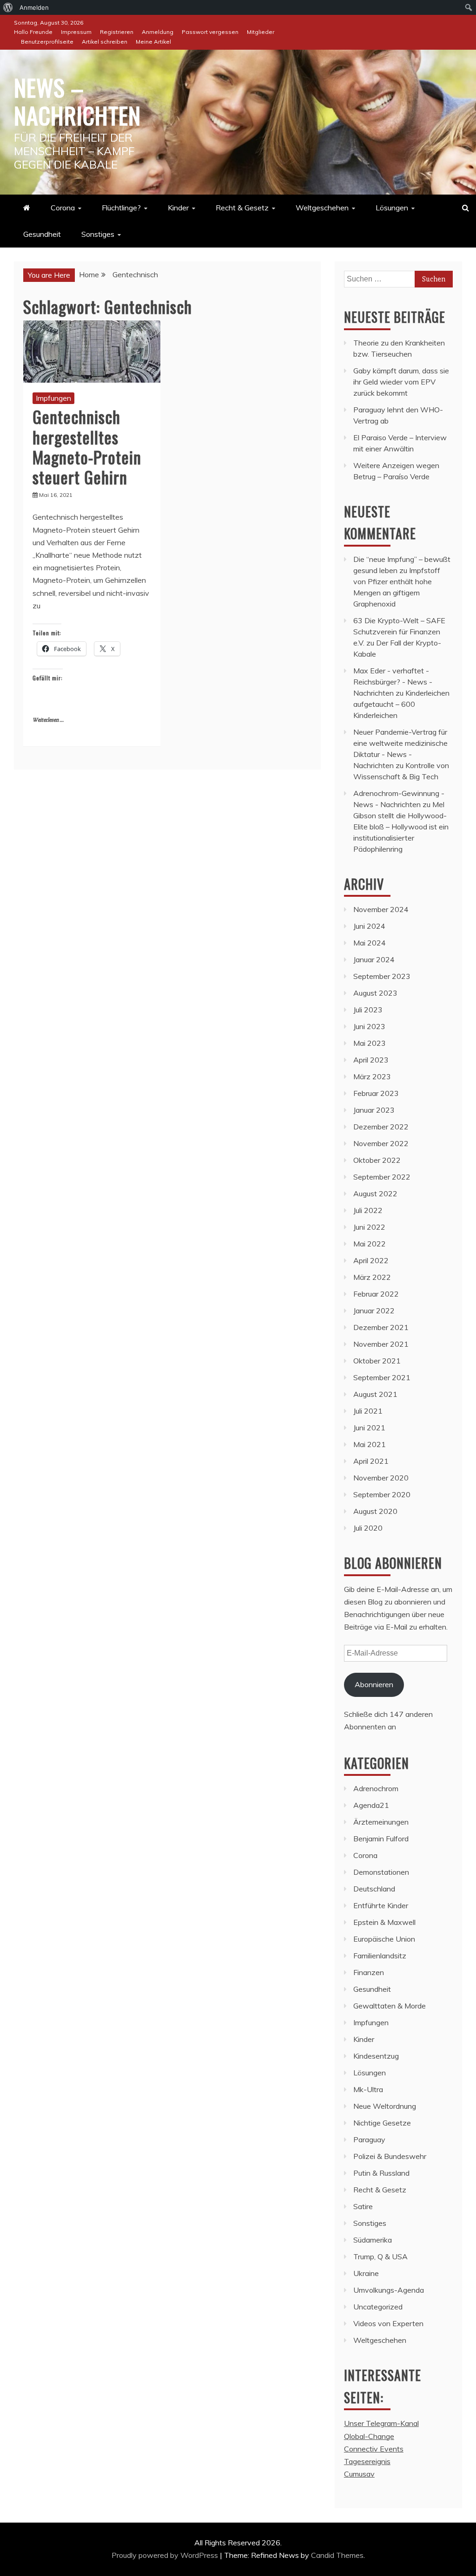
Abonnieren (374, 1684)
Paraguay (369, 2139)
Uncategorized (378, 2307)
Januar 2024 (374, 959)
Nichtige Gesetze (382, 2123)
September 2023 (382, 976)
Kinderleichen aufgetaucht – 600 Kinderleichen (401, 704)
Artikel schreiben (105, 42)
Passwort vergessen (210, 32)
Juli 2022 (368, 1210)
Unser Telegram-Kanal (381, 2423)
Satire (363, 2206)
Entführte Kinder (381, 1905)
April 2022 (371, 1260)
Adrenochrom (376, 1788)
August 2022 (375, 1193)
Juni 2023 (369, 1026)
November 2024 (381, 909)
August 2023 (375, 993)
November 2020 (381, 1478)
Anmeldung (158, 32)
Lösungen (392, 208)
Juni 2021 (369, 1428)
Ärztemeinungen (381, 1822)
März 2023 (372, 1076)
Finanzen (369, 1972)
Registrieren (117, 32)
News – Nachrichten (77, 101)
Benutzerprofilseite (47, 42)
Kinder (178, 208)
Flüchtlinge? (121, 208)
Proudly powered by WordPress (166, 2555)
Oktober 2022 (377, 1160)
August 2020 (375, 1511)
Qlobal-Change (369, 2436)
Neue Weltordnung (385, 2106)
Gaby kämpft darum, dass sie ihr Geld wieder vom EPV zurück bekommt (401, 382)
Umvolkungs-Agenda (389, 2290)
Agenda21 (371, 1805)
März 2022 (372, 1277)
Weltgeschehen (322, 208)
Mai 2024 (370, 943)
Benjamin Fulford (381, 1839)
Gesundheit (42, 234)
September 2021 (382, 1377)
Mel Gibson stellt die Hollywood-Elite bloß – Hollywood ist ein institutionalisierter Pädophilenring (401, 827)
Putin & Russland (381, 2173)
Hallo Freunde (33, 32)
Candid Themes (337, 2555)
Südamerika (373, 2240)
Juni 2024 (369, 926)
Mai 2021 (370, 1444)
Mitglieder (261, 32)
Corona (63, 208)
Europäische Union (384, 1939)
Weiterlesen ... (48, 720)
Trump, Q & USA (380, 2256)
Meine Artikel (153, 42)
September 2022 (382, 1177)
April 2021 (371, 1461)
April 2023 (371, 1060)
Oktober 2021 (377, 1361)
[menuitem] (8, 7)
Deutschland (374, 1889)
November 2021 (381, 1344)
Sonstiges (98, 234)
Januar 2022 (374, 1311)
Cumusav (359, 2474)
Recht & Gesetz (242, 208)
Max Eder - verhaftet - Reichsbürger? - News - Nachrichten (393, 682)
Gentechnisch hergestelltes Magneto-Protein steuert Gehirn (87, 447)
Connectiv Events (374, 2449)
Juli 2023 (368, 1010)
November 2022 (381, 1143)
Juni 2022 (369, 1227)
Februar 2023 (376, 1093)
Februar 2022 (376, 1294)
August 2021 (375, 1394)
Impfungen (53, 398)
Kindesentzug (376, 2056)
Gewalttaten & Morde (390, 2006)
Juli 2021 (368, 1411)
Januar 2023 (374, 1110)
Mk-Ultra (368, 2089)
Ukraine (366, 2273)
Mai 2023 (370, 1043)
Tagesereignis (367, 2461)
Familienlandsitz (380, 1956)
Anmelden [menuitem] (34, 7)
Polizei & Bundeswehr (390, 2156)
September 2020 (382, 1494)
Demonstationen (381, 1872)
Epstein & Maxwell (384, 1922)
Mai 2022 (370, 1244)
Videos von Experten (388, 2323)
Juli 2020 (368, 1528)
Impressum (76, 32)
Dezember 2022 (381, 1127)
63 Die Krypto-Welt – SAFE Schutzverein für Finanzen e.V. (399, 632)
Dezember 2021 (381, 1327)
